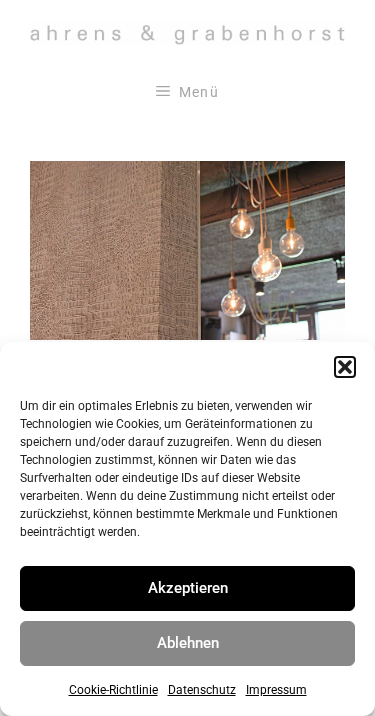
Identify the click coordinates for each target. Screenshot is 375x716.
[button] (345, 367)
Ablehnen (188, 643)
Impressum (276, 690)
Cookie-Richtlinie (113, 690)
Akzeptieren (188, 588)
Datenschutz (202, 690)
